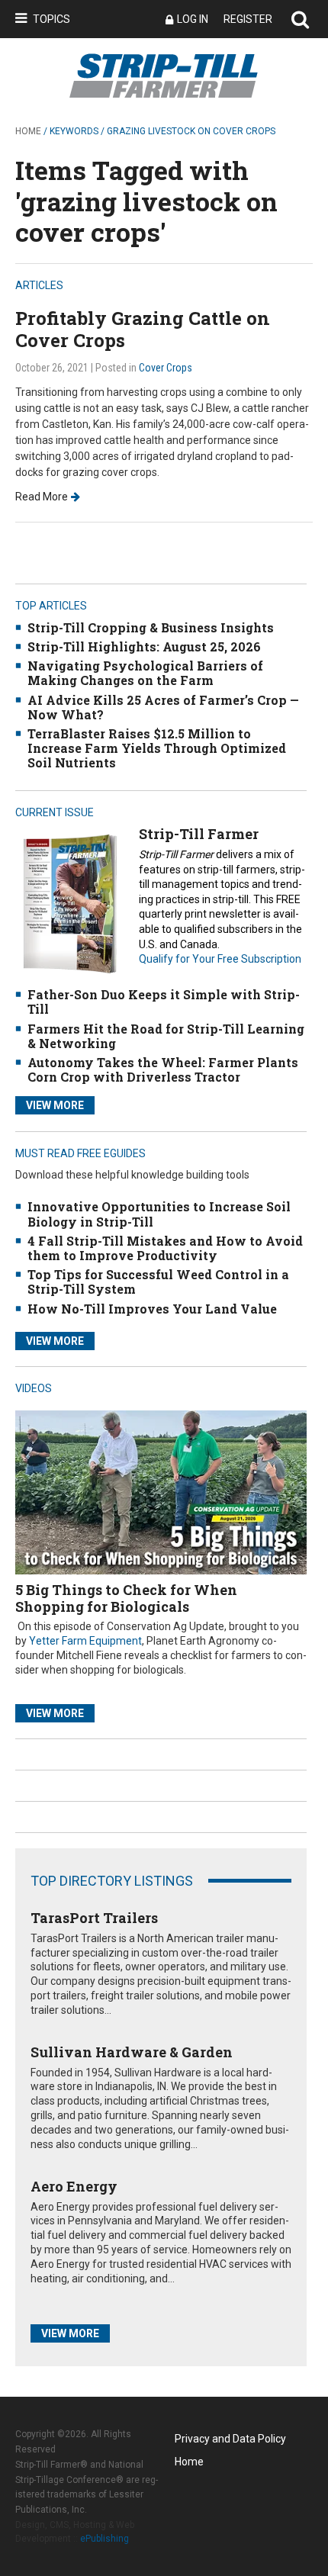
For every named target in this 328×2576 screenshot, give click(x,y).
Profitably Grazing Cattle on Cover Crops (143, 329)
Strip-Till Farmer (199, 834)
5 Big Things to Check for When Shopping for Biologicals (126, 1598)
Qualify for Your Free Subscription (220, 959)
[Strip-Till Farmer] (69, 904)
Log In (193, 19)
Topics (51, 19)
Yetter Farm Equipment (85, 1641)
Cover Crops (166, 368)
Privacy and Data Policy (230, 2439)
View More (55, 1105)
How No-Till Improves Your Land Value (152, 1309)
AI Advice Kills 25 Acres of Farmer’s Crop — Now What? (163, 707)
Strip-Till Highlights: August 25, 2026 (144, 646)
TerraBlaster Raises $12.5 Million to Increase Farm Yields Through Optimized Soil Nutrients (157, 748)
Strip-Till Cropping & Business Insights (151, 627)
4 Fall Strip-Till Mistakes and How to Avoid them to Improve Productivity (165, 1248)
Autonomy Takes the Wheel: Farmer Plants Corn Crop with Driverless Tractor (163, 1069)
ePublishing (105, 2539)
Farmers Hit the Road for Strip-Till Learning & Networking (166, 1036)
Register (248, 19)
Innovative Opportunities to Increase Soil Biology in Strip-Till (159, 1214)
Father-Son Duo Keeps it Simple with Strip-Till (164, 1002)
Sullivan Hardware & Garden (132, 2052)
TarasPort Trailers (94, 1918)
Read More (42, 497)
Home (28, 131)
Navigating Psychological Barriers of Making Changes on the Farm (145, 673)
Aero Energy (74, 2186)
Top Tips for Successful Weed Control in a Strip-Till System (158, 1282)
